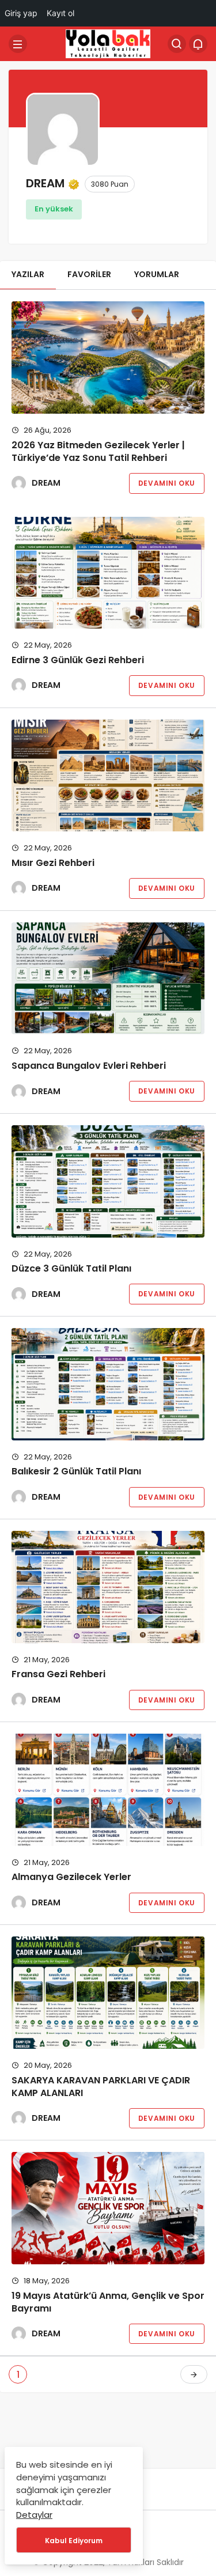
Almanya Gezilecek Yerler (71, 1877)
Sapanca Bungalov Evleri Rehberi (89, 1066)
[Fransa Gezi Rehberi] (108, 1587)
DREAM (46, 483)
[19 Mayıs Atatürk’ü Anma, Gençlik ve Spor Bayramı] (108, 2208)
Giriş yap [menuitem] (21, 13)
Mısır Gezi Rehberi (53, 863)
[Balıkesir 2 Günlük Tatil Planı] (108, 1384)
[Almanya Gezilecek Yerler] (108, 1790)
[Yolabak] (108, 43)
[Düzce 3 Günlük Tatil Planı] (108, 1181)
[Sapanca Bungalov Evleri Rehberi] (108, 979)
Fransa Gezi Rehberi (58, 1675)
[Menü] (18, 44)
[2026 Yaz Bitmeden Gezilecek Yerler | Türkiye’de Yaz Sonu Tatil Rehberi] (108, 358)
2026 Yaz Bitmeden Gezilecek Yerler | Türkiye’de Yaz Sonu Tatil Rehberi (98, 451)
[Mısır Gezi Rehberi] (108, 776)
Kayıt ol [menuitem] (60, 13)
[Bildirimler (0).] (198, 44)
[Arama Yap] (177, 44)
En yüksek (54, 209)
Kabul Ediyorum (74, 2541)
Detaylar (34, 2515)
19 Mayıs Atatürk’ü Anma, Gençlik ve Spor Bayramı (108, 2302)
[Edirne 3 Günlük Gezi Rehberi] (108, 573)
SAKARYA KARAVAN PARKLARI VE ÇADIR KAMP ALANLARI (101, 2087)
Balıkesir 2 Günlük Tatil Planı (76, 1472)
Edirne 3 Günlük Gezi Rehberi (78, 660)
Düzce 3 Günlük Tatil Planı (71, 1268)
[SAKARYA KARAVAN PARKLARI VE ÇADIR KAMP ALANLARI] (108, 1993)
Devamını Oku (167, 483)
